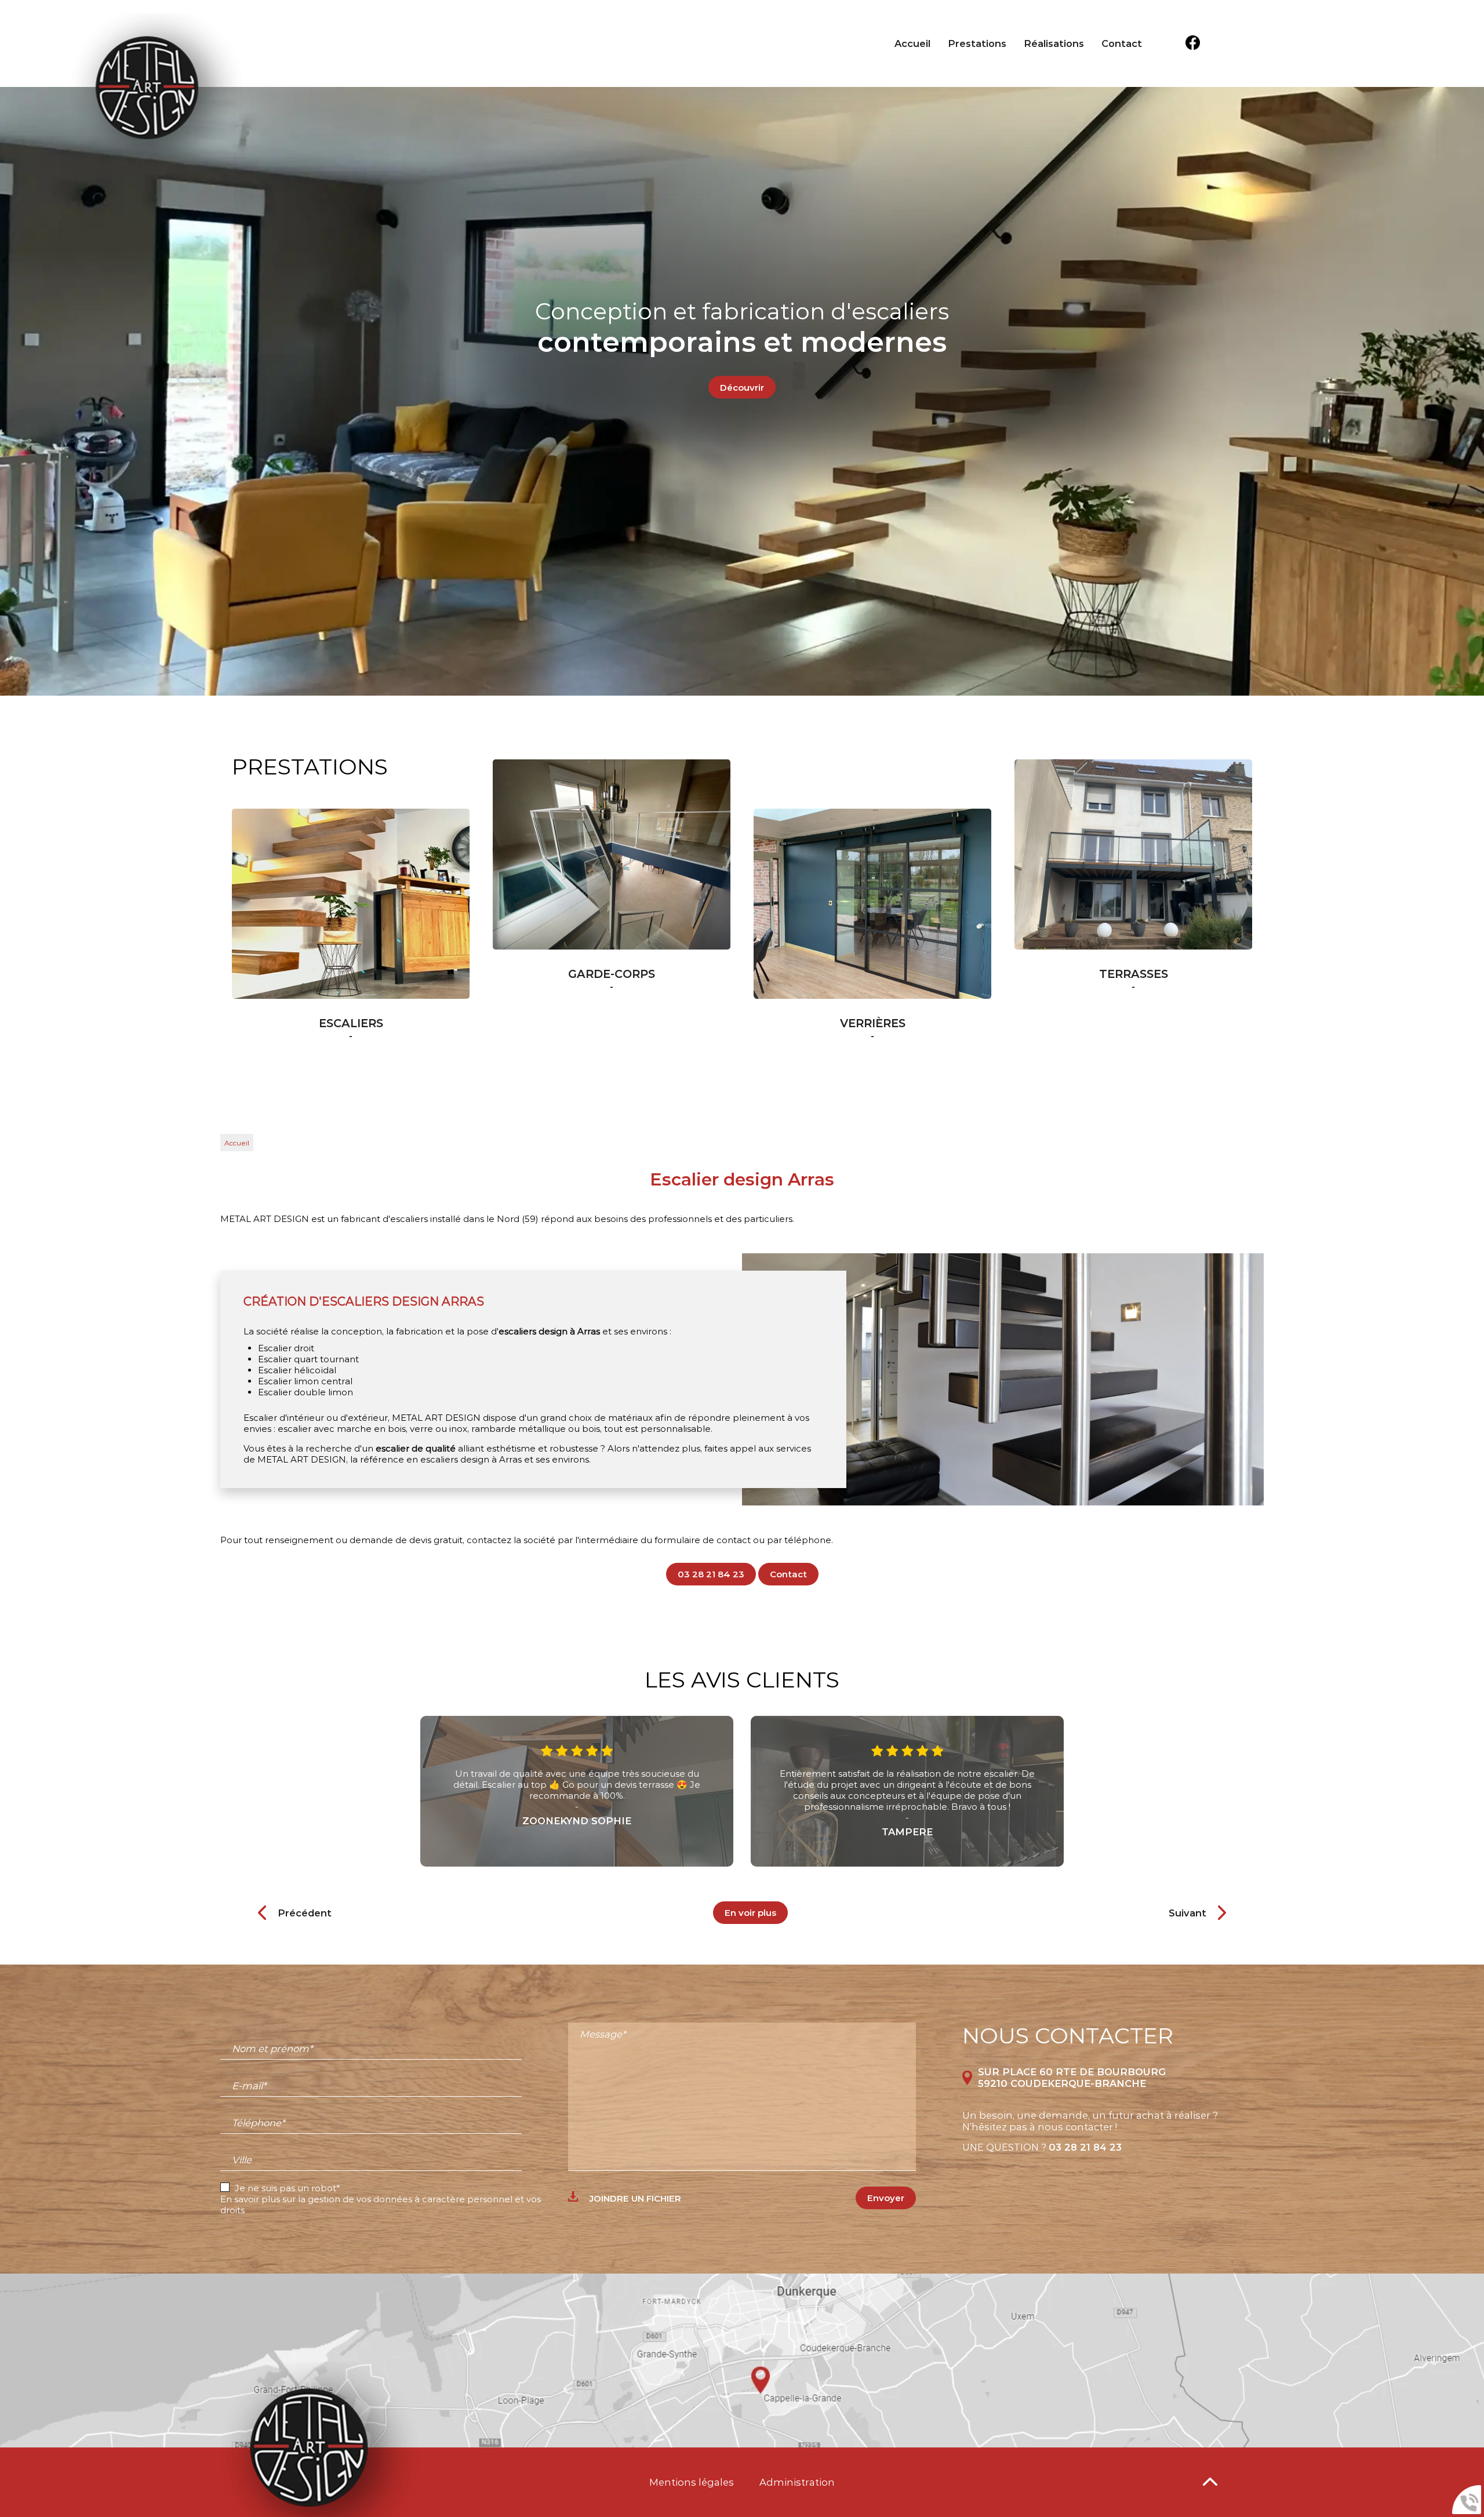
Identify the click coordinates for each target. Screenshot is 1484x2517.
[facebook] (1193, 44)
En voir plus (750, 1913)
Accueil (912, 43)
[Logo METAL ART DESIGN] (157, 89)
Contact (1122, 43)
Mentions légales (692, 2482)
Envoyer (886, 2198)
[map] (742, 2360)
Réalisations (1054, 43)
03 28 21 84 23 (711, 1574)
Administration (797, 2482)
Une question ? (1042, 2147)
